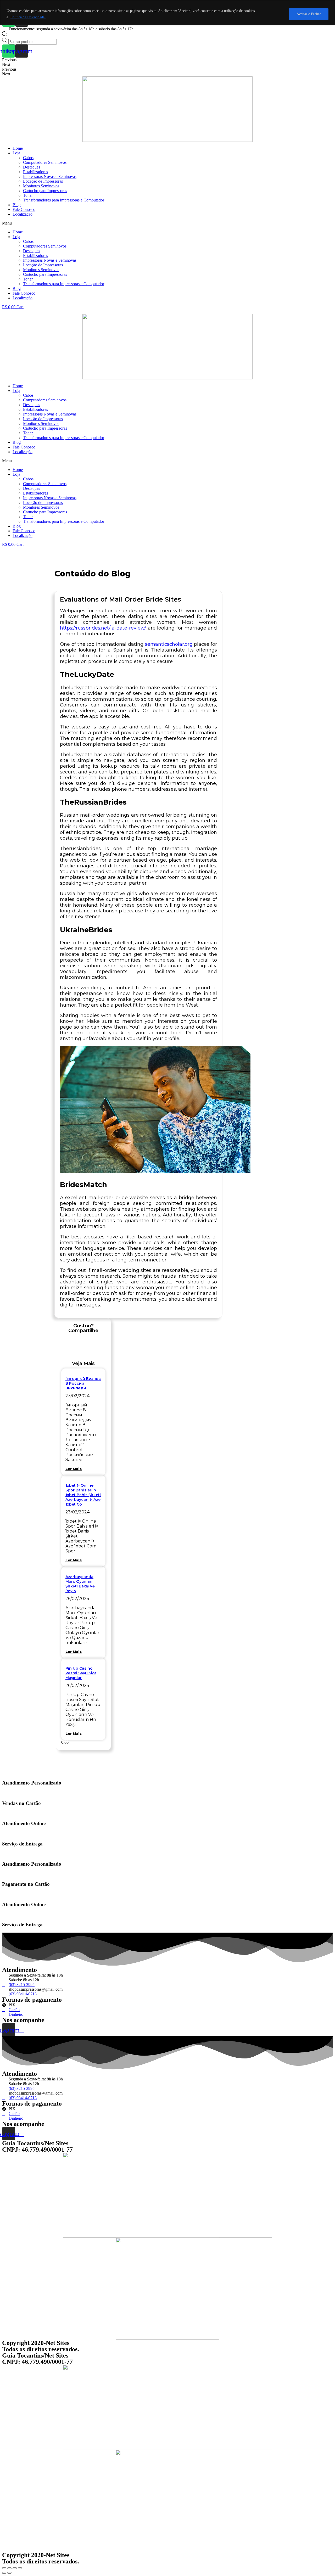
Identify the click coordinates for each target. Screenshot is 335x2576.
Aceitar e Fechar (309, 14)
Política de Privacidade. (28, 17)
